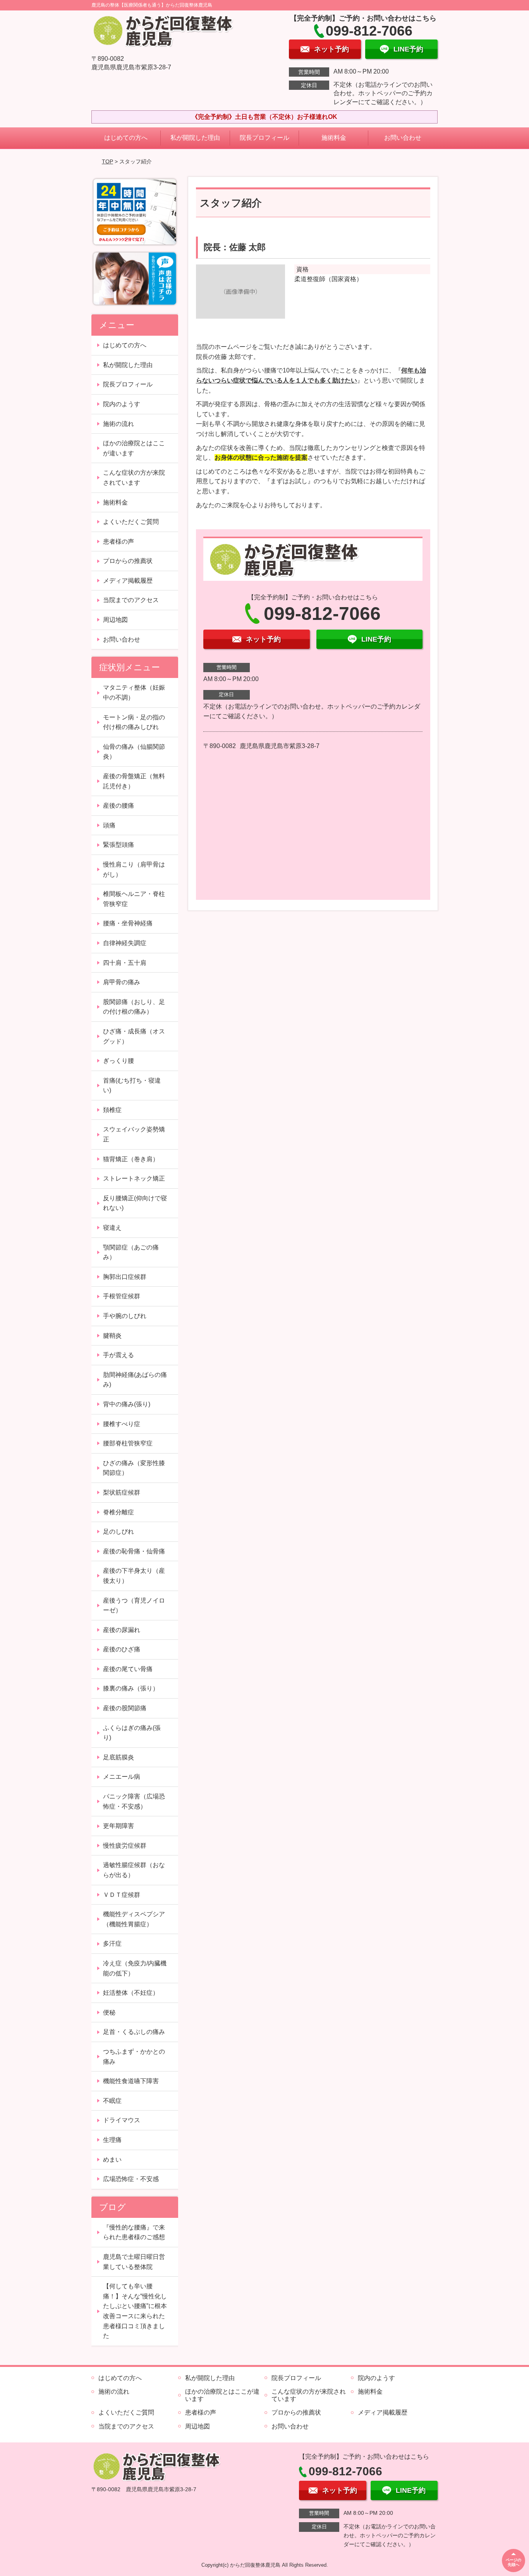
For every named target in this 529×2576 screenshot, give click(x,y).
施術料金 (334, 138)
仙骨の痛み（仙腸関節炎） (134, 752)
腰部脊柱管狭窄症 (128, 1443)
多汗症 (112, 1944)
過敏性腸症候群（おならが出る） (134, 1870)
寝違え (112, 1228)
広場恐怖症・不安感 (131, 2179)
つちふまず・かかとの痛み (134, 2057)
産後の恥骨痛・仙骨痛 (134, 1551)
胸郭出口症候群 (125, 1277)
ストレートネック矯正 (134, 1178)
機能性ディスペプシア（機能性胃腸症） (134, 1919)
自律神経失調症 (125, 943)
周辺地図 (115, 620)
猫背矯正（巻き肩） (131, 1159)
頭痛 (109, 825)
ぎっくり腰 (119, 1061)
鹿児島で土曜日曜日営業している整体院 (134, 2262)
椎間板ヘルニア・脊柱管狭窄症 (134, 899)
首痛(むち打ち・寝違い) (132, 1085)
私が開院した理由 (195, 138)
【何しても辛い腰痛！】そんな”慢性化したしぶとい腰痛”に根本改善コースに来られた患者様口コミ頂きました (135, 2311)
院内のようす (122, 404)
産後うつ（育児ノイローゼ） (134, 1605)
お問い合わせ (403, 138)
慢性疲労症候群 (125, 1846)
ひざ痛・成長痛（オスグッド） (134, 1036)
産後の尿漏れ (122, 1630)
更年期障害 (119, 1826)
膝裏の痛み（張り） (131, 1688)
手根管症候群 (122, 1296)
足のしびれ (119, 1532)
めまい (112, 2160)
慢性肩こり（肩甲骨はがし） (134, 869)
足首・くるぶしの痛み (134, 2032)
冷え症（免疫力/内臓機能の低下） (135, 1968)
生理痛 (112, 2140)
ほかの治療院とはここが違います (134, 448)
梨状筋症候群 (122, 1492)
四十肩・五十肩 (125, 963)
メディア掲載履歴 (128, 581)
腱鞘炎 (112, 1336)
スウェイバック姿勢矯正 (134, 1134)
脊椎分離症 (119, 1512)
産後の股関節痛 (125, 1708)
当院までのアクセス (131, 600)
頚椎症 (112, 1110)
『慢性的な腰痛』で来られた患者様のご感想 (134, 2232)
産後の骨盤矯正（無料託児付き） (134, 781)
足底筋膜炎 (119, 1757)
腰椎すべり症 (122, 1424)
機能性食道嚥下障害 (131, 2081)
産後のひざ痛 (122, 1649)
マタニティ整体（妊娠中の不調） (134, 692)
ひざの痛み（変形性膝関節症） (134, 1468)
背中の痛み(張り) (127, 1404)
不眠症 (112, 2101)
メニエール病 (122, 1777)
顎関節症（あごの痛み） (131, 1252)
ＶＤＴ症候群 (122, 1895)
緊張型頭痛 (119, 845)
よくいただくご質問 (131, 522)
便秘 (109, 2012)
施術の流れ (119, 424)
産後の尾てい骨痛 (128, 1669)
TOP (107, 161)
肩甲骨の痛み (122, 982)
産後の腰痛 (119, 806)
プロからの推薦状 (128, 561)
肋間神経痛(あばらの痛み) (135, 1380)
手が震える (119, 1355)
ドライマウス (122, 2120)
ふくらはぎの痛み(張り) (132, 1733)
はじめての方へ (126, 138)
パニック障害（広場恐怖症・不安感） (134, 1801)
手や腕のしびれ (125, 1316)
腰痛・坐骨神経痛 (128, 923)
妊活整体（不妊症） (131, 1993)
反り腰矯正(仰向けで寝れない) (135, 1203)
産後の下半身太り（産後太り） (134, 1576)
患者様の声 (119, 541)
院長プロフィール (264, 138)
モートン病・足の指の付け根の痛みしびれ (134, 722)
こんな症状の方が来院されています (134, 478)
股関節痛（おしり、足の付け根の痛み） (134, 1007)
